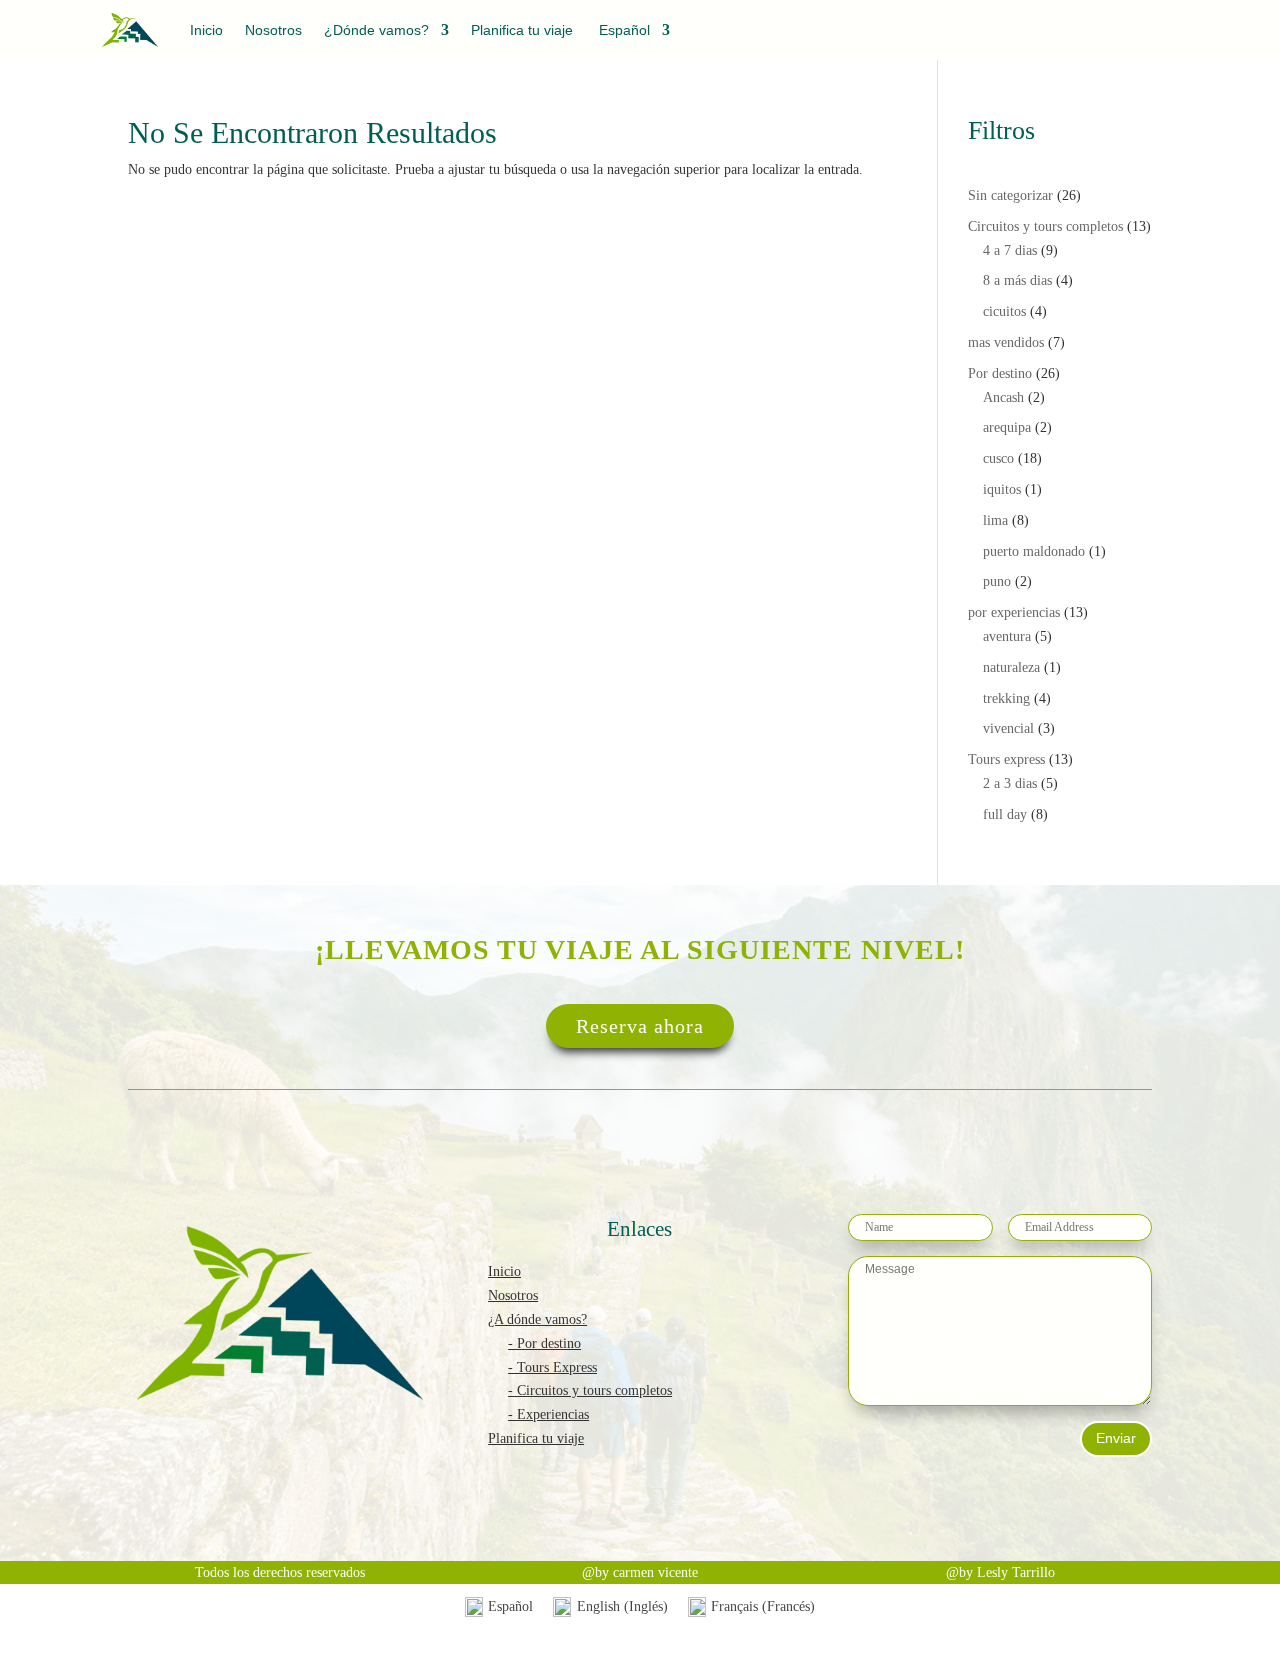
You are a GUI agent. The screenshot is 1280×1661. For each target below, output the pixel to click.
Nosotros (273, 30)
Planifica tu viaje (522, 30)
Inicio (206, 30)
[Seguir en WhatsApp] (1160, 34)
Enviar (1116, 1438)
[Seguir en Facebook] (1071, 35)
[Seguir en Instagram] (1027, 35)
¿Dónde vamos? (376, 30)
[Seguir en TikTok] (1114, 35)
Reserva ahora (640, 1026)
